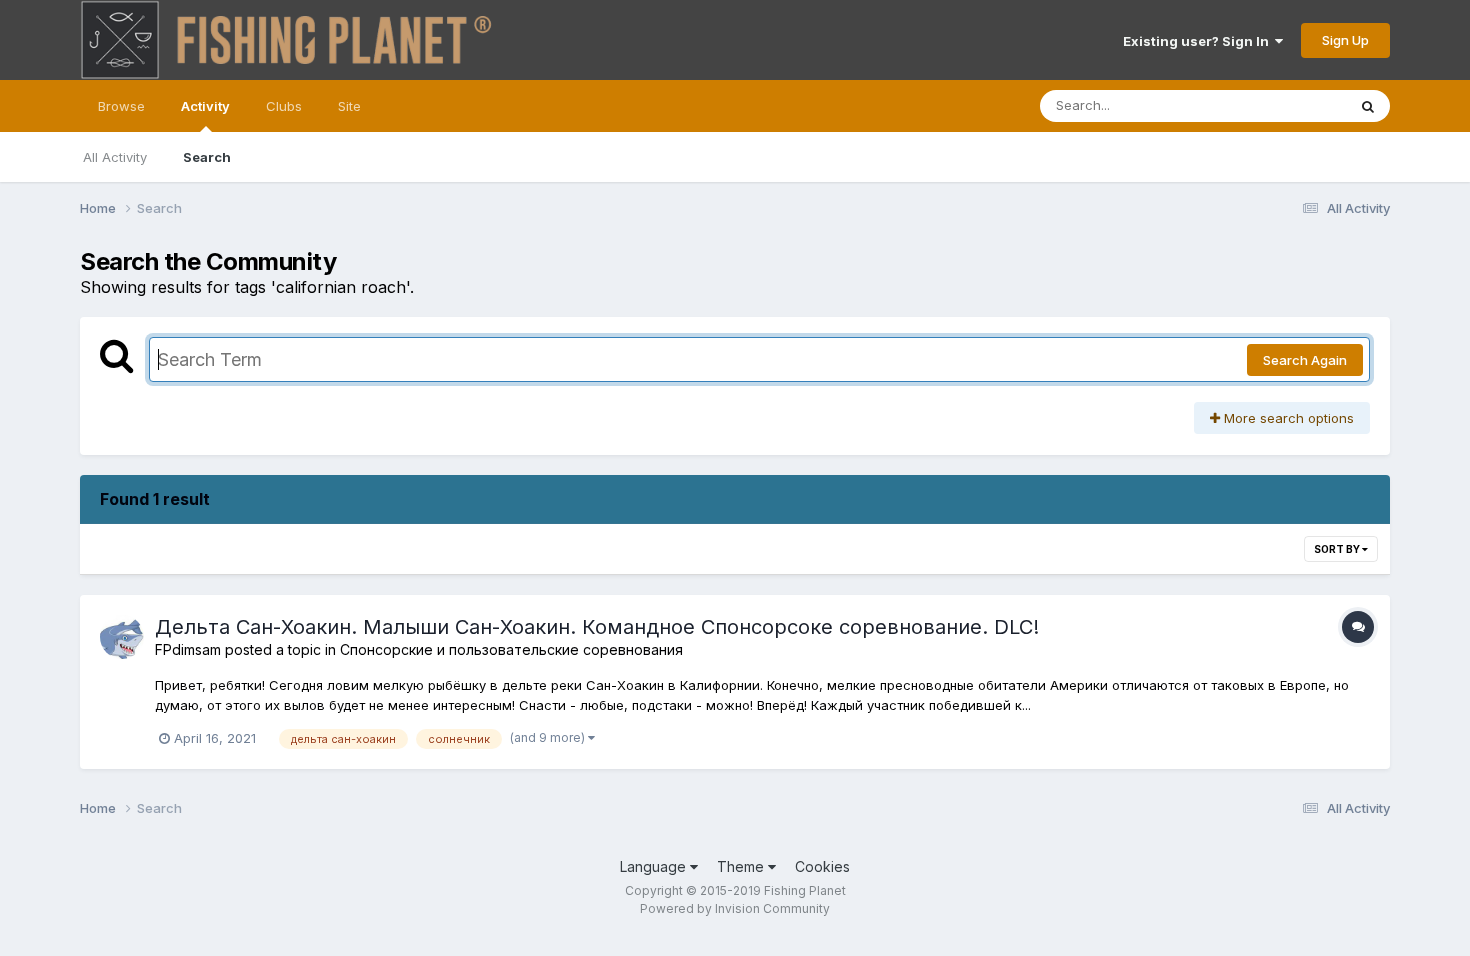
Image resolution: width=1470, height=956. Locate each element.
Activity (205, 106)
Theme (742, 866)
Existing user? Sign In (1199, 41)
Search (207, 157)
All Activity (115, 157)
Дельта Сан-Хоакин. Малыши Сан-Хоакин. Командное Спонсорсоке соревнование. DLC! (597, 627)
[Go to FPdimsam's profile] (122, 637)
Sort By (1338, 549)
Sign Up (1345, 40)
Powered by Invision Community (735, 908)
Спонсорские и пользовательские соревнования (511, 649)
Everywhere (1284, 105)
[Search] (1368, 106)
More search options (1287, 418)
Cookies (822, 866)
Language (655, 866)
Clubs (284, 106)
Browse (121, 106)
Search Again (1305, 360)
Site (349, 106)
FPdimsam (188, 649)
